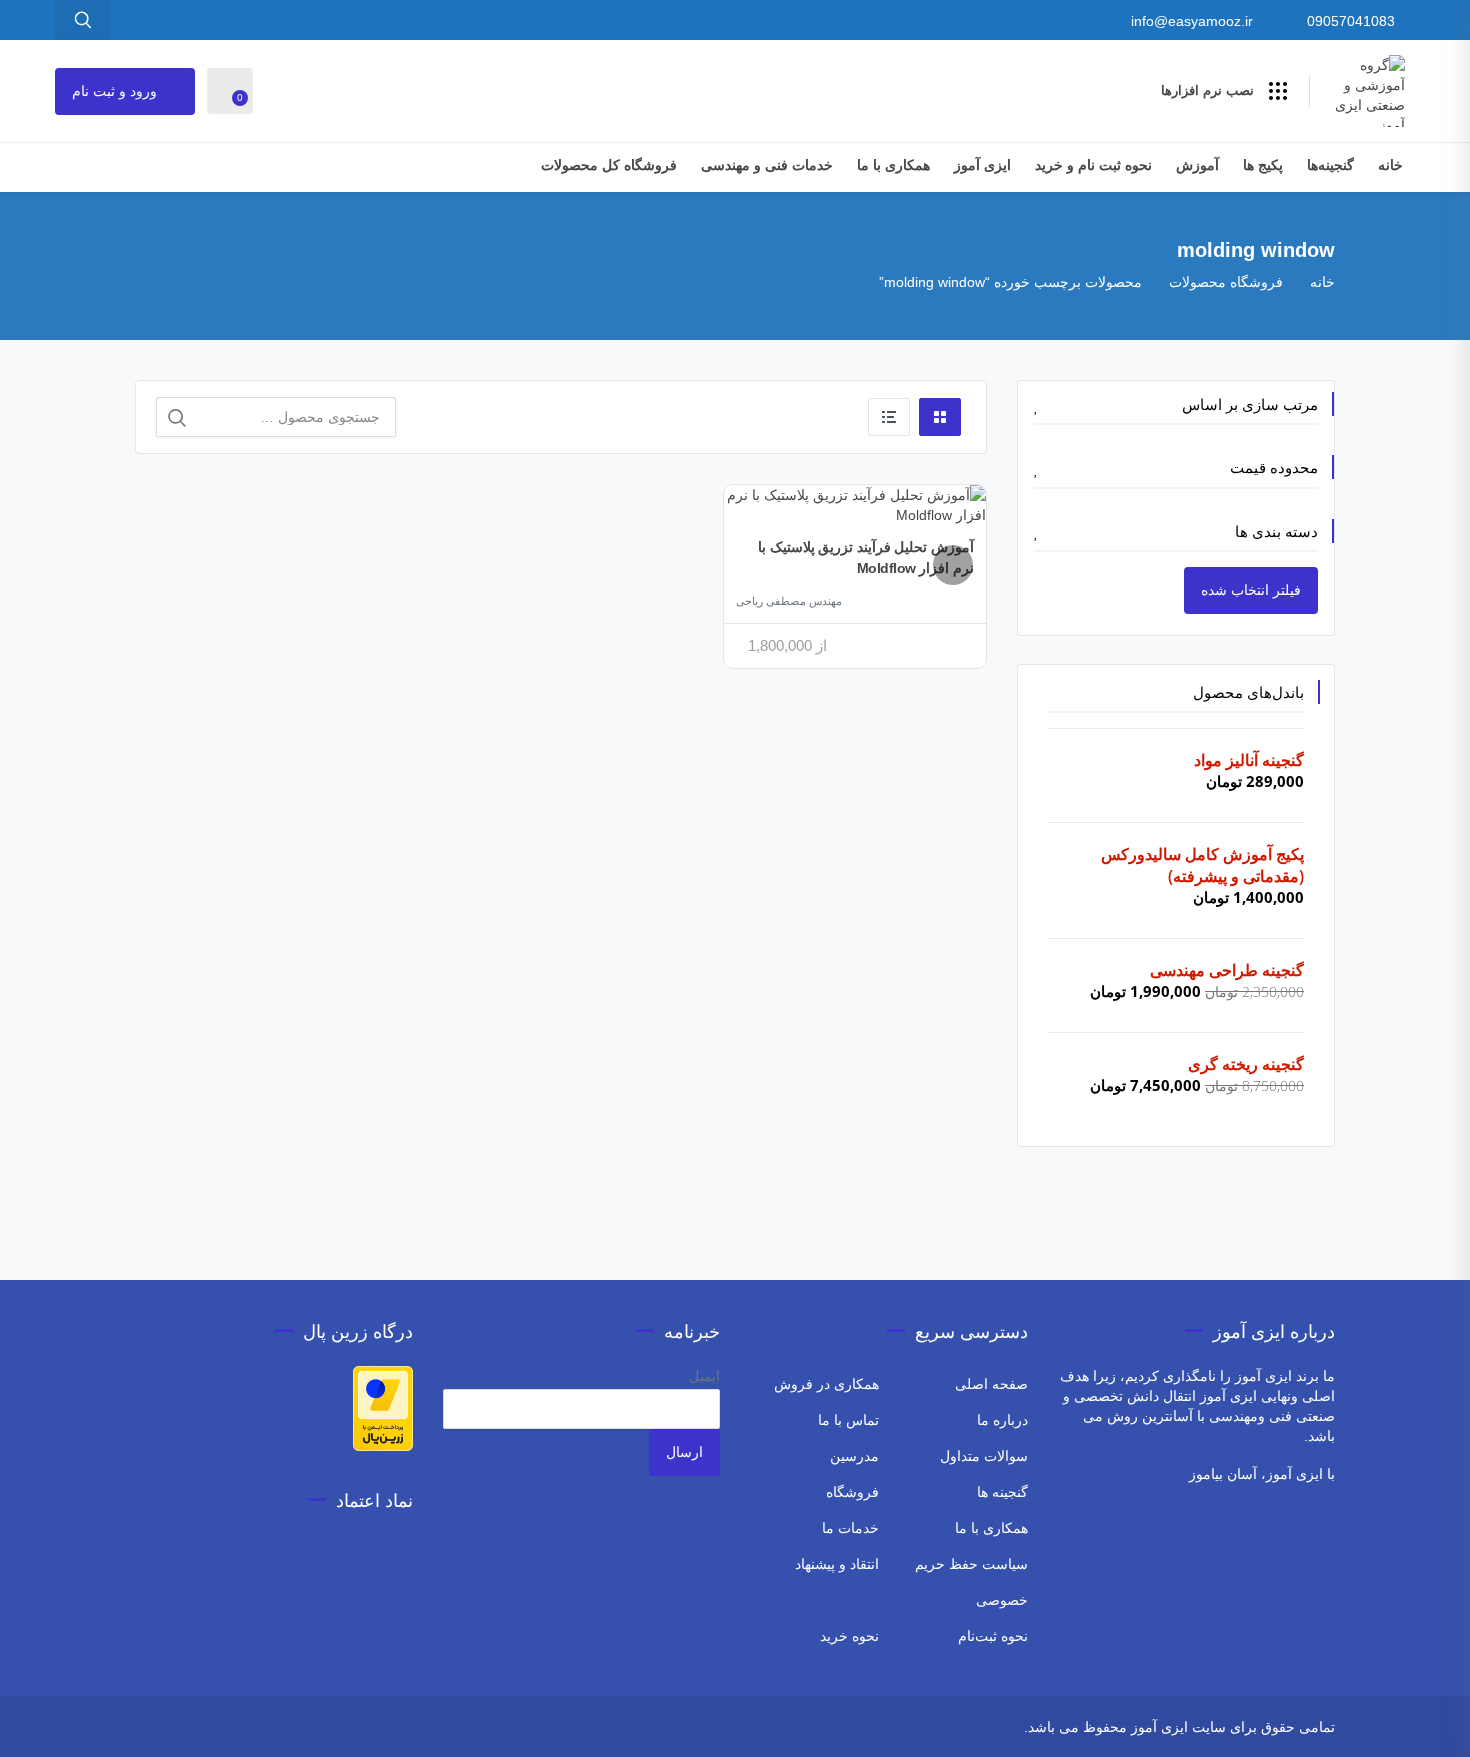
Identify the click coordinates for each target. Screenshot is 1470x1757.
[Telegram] (240, 1730)
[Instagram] (294, 1730)
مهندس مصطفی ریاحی (789, 601)
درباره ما (1002, 1420)
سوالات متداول (984, 1456)
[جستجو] (177, 418)
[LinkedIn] (148, 1730)
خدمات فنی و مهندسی (767, 165)
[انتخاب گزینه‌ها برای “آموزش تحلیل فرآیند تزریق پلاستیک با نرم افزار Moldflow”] (953, 565)
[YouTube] (175, 1730)
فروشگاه (852, 1492)
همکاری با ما (893, 165)
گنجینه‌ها (1330, 165)
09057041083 (1351, 21)
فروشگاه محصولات (1226, 282)
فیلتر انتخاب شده (1251, 590)
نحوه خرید (849, 1636)
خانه (1390, 165)
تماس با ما (848, 1420)
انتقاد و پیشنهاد (837, 1564)
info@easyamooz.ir (1192, 21)
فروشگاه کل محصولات (609, 165)
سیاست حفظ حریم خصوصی (971, 1582)
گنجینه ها (1002, 1492)
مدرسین (854, 1456)
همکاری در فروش (826, 1384)
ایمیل (704, 1376)
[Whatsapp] (267, 1730)
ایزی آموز (982, 165)
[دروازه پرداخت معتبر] (383, 1407)
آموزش (1197, 165)
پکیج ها (1263, 165)
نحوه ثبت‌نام (993, 1636)
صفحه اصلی (991, 1384)
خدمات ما (850, 1528)
